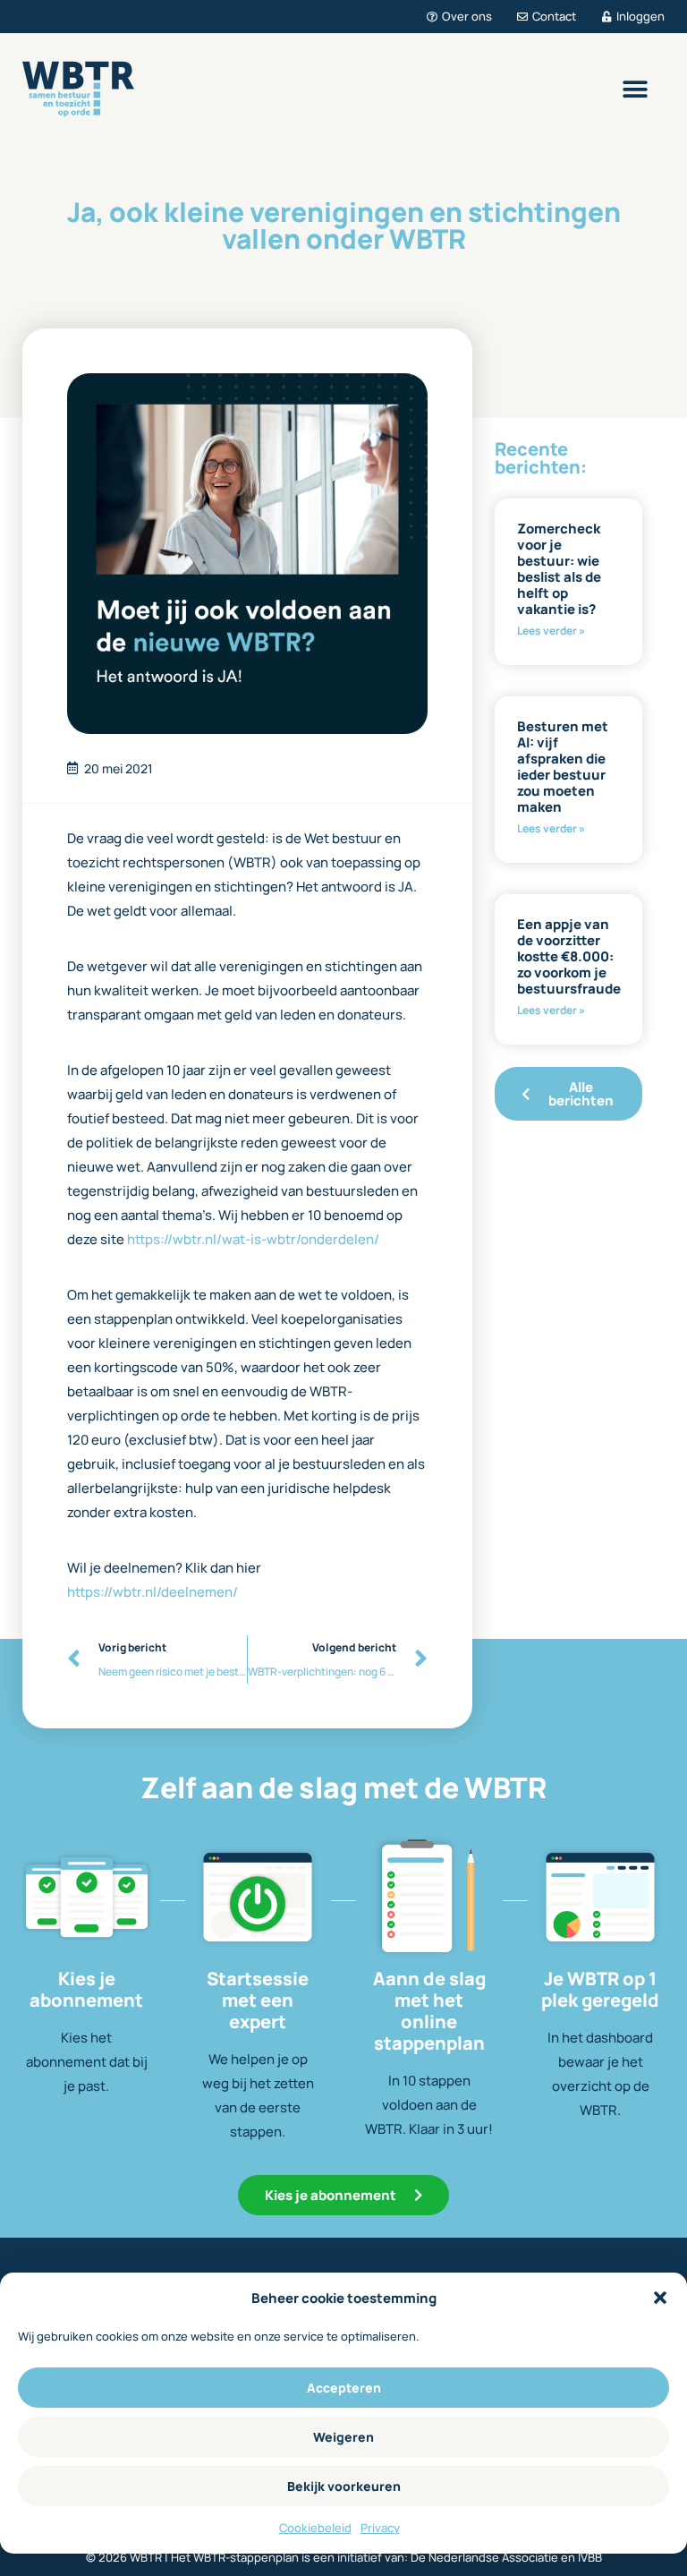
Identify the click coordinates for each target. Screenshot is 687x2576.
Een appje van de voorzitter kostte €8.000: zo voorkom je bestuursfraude (569, 956)
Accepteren (344, 2388)
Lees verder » (551, 631)
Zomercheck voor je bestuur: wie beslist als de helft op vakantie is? (559, 569)
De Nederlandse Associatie (484, 2557)
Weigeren (343, 2437)
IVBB (590, 2557)
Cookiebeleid (315, 2528)
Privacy (380, 2528)
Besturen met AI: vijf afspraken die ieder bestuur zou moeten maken (563, 767)
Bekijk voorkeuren (344, 2486)
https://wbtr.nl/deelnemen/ (153, 1592)
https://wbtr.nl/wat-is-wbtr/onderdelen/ (253, 1239)
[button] (660, 2298)
